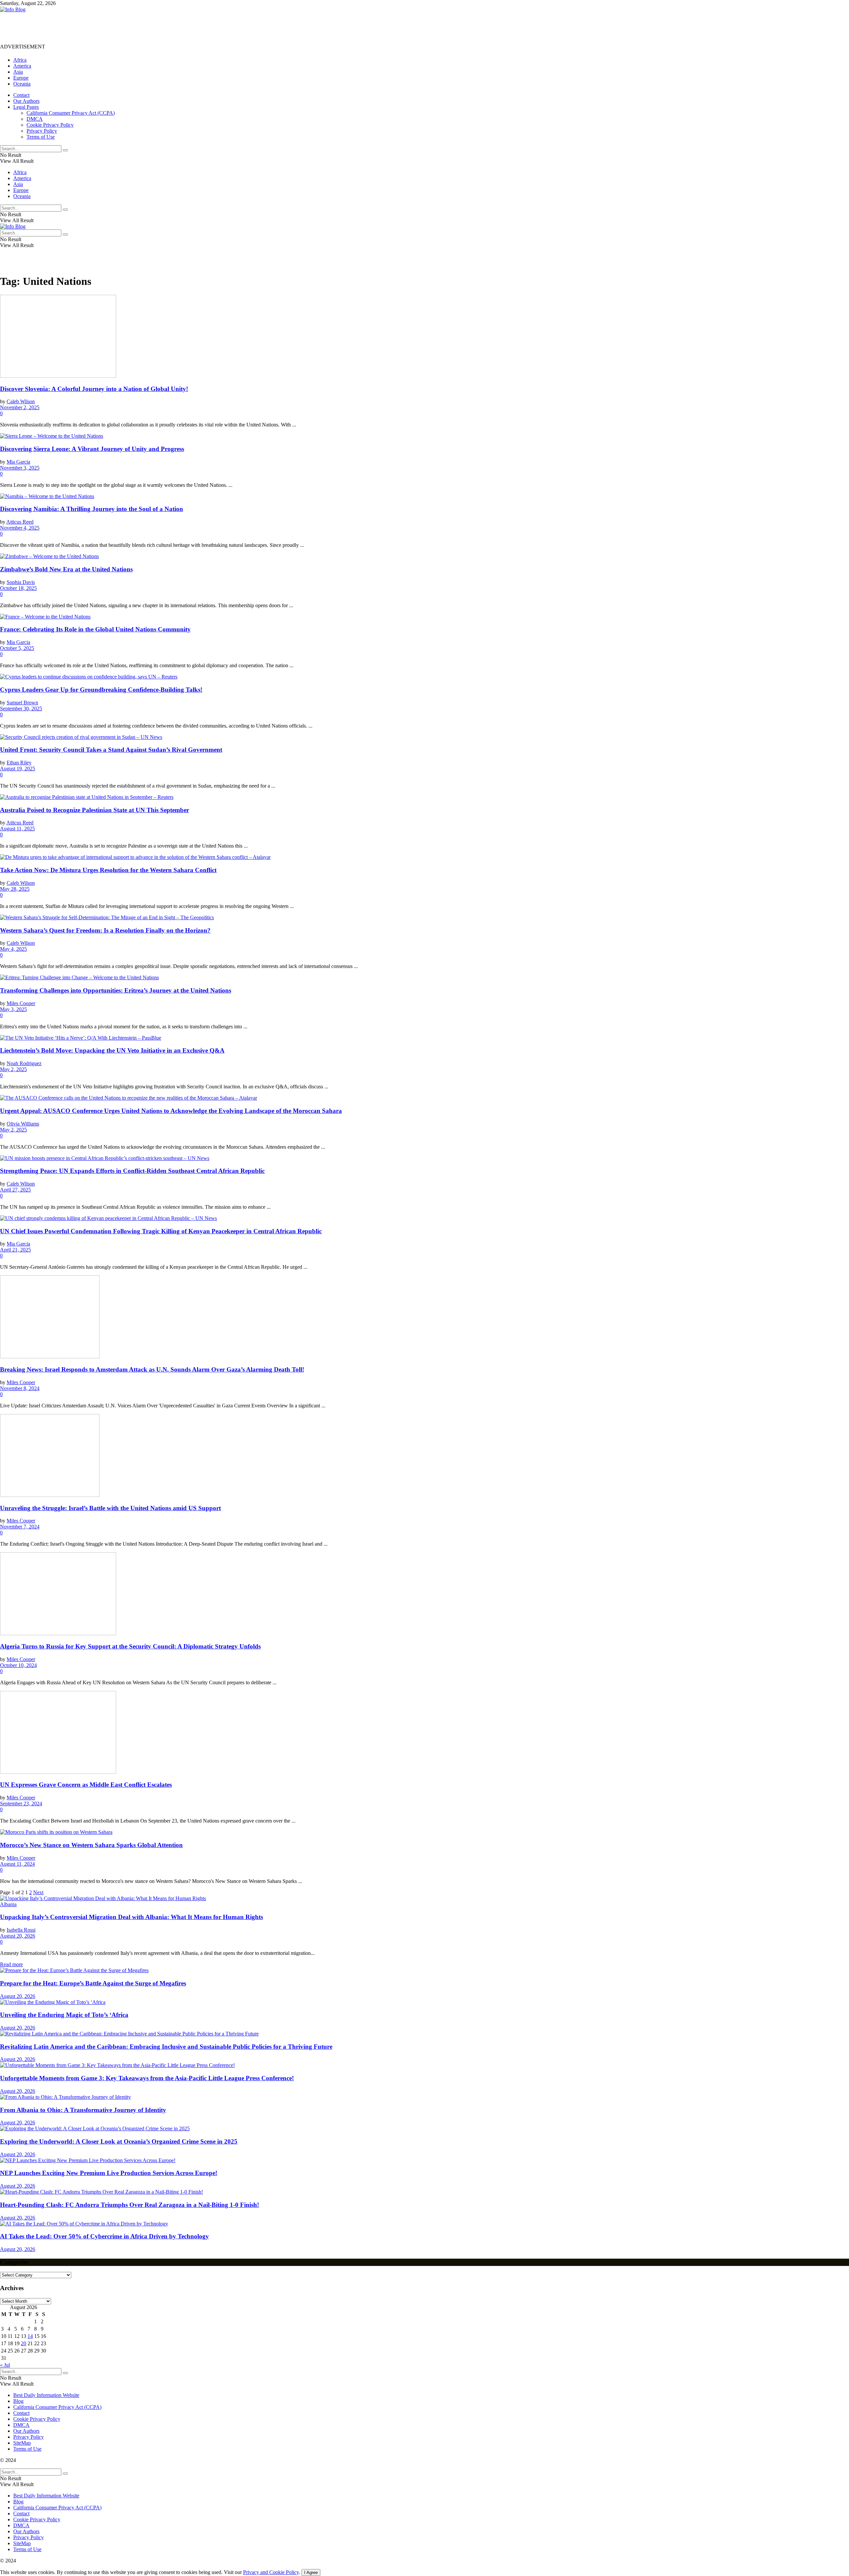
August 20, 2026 (18, 1936)
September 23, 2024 (21, 1803)
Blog (18, 2401)
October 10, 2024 (18, 1665)
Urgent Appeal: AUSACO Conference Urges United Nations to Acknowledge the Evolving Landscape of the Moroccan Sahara (171, 1111)
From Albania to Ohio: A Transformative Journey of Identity (83, 2110)
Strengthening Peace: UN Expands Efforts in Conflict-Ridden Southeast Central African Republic (132, 1171)
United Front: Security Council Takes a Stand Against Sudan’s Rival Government (111, 750)
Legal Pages (26, 107)
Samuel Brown (22, 703)
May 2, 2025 (13, 1069)
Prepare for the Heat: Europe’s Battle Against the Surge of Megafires (93, 1983)
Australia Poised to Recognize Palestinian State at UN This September (95, 810)
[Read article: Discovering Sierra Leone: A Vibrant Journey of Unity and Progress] (424, 436)
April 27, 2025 (15, 1190)
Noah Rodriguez (24, 1063)
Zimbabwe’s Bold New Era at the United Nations (66, 569)
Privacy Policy (42, 131)
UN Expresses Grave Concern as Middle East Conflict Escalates (86, 1785)
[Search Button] (65, 150)
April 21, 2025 (15, 1250)
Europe (21, 78)
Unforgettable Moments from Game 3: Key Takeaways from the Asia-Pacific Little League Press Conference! (147, 2078)
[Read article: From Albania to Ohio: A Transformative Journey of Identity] (424, 2097)
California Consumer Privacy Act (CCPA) (71, 113)
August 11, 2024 (17, 1864)
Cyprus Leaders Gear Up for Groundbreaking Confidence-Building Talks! (101, 690)
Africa (20, 60)
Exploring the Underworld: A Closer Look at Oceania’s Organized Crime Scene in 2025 (119, 2141)
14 (30, 2336)
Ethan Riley (19, 763)
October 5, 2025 (17, 648)
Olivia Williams (23, 1124)
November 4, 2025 (20, 528)
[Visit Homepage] (13, 9)
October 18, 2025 (18, 588)
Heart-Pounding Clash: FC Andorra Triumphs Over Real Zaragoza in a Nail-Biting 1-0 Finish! (130, 2205)
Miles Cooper (21, 1003)
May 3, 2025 (13, 1009)
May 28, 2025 (15, 889)
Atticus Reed (20, 522)
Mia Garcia (18, 462)
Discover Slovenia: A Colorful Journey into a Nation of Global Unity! (94, 389)
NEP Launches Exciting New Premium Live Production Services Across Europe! (109, 2173)
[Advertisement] (121, 28)
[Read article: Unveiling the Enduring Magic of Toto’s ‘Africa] (424, 2002)
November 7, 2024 (20, 1527)
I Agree (311, 2573)
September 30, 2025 (21, 708)
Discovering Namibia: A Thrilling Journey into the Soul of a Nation (92, 509)
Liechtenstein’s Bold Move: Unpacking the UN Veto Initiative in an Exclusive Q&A (112, 1050)
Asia (18, 72)
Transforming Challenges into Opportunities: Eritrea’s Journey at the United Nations (116, 990)
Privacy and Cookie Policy (271, 2572)
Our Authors (26, 101)
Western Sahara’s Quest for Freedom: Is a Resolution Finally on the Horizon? (105, 930)
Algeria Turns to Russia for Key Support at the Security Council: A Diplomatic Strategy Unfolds (130, 1646)
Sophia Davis (21, 582)
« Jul (5, 2365)
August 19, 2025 (18, 769)
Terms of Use (41, 137)
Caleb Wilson (21, 401)
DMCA (35, 119)
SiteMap (22, 2443)
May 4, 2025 (13, 949)
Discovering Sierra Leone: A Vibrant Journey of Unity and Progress (92, 449)
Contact (21, 95)
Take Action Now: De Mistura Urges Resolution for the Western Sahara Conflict (108, 870)
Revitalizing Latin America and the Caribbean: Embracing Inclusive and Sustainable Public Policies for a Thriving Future (166, 2047)
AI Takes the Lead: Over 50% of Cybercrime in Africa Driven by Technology (104, 2236)
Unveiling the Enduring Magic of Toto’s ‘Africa (64, 2015)
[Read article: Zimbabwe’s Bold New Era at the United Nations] (424, 556)
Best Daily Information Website (46, 2395)
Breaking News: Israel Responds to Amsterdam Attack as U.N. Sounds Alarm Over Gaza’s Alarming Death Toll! (152, 1369)
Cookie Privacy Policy (50, 125)
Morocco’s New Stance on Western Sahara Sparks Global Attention (91, 1845)
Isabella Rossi (21, 1930)
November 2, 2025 (20, 407)
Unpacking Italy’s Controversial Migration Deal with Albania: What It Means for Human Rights (131, 1917)
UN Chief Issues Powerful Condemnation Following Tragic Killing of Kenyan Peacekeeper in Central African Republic (161, 1231)
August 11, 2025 (17, 829)
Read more (11, 1964)
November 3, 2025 (20, 468)
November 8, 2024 (20, 1388)
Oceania (22, 84)
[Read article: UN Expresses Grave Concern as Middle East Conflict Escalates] (424, 1733)
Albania (8, 1904)
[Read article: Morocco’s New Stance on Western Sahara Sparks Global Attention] (424, 1832)
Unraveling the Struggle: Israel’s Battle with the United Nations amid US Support (110, 1508)
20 (24, 2343)
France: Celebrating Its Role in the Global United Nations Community (95, 629)
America (22, 66)
